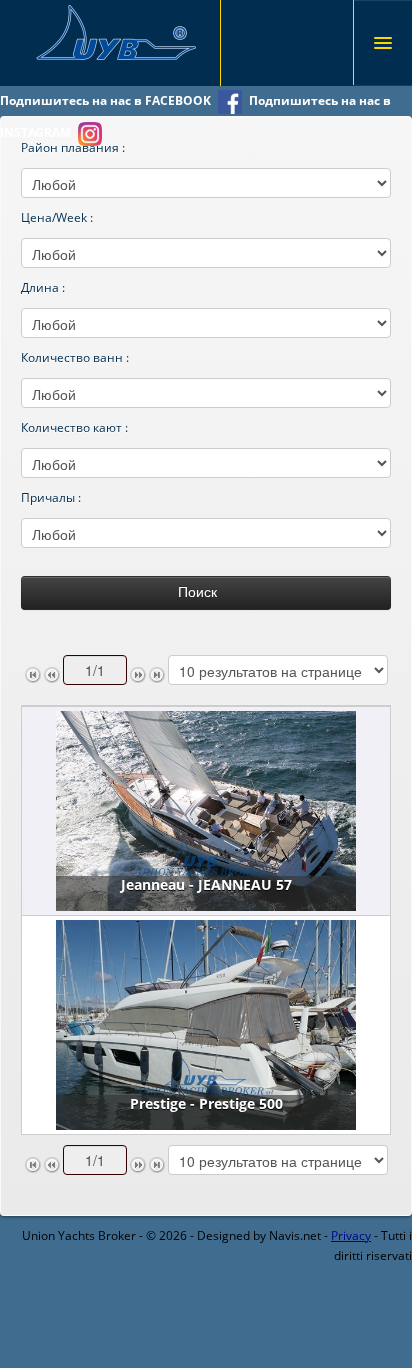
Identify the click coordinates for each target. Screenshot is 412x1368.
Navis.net (295, 1235)
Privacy (351, 1235)
